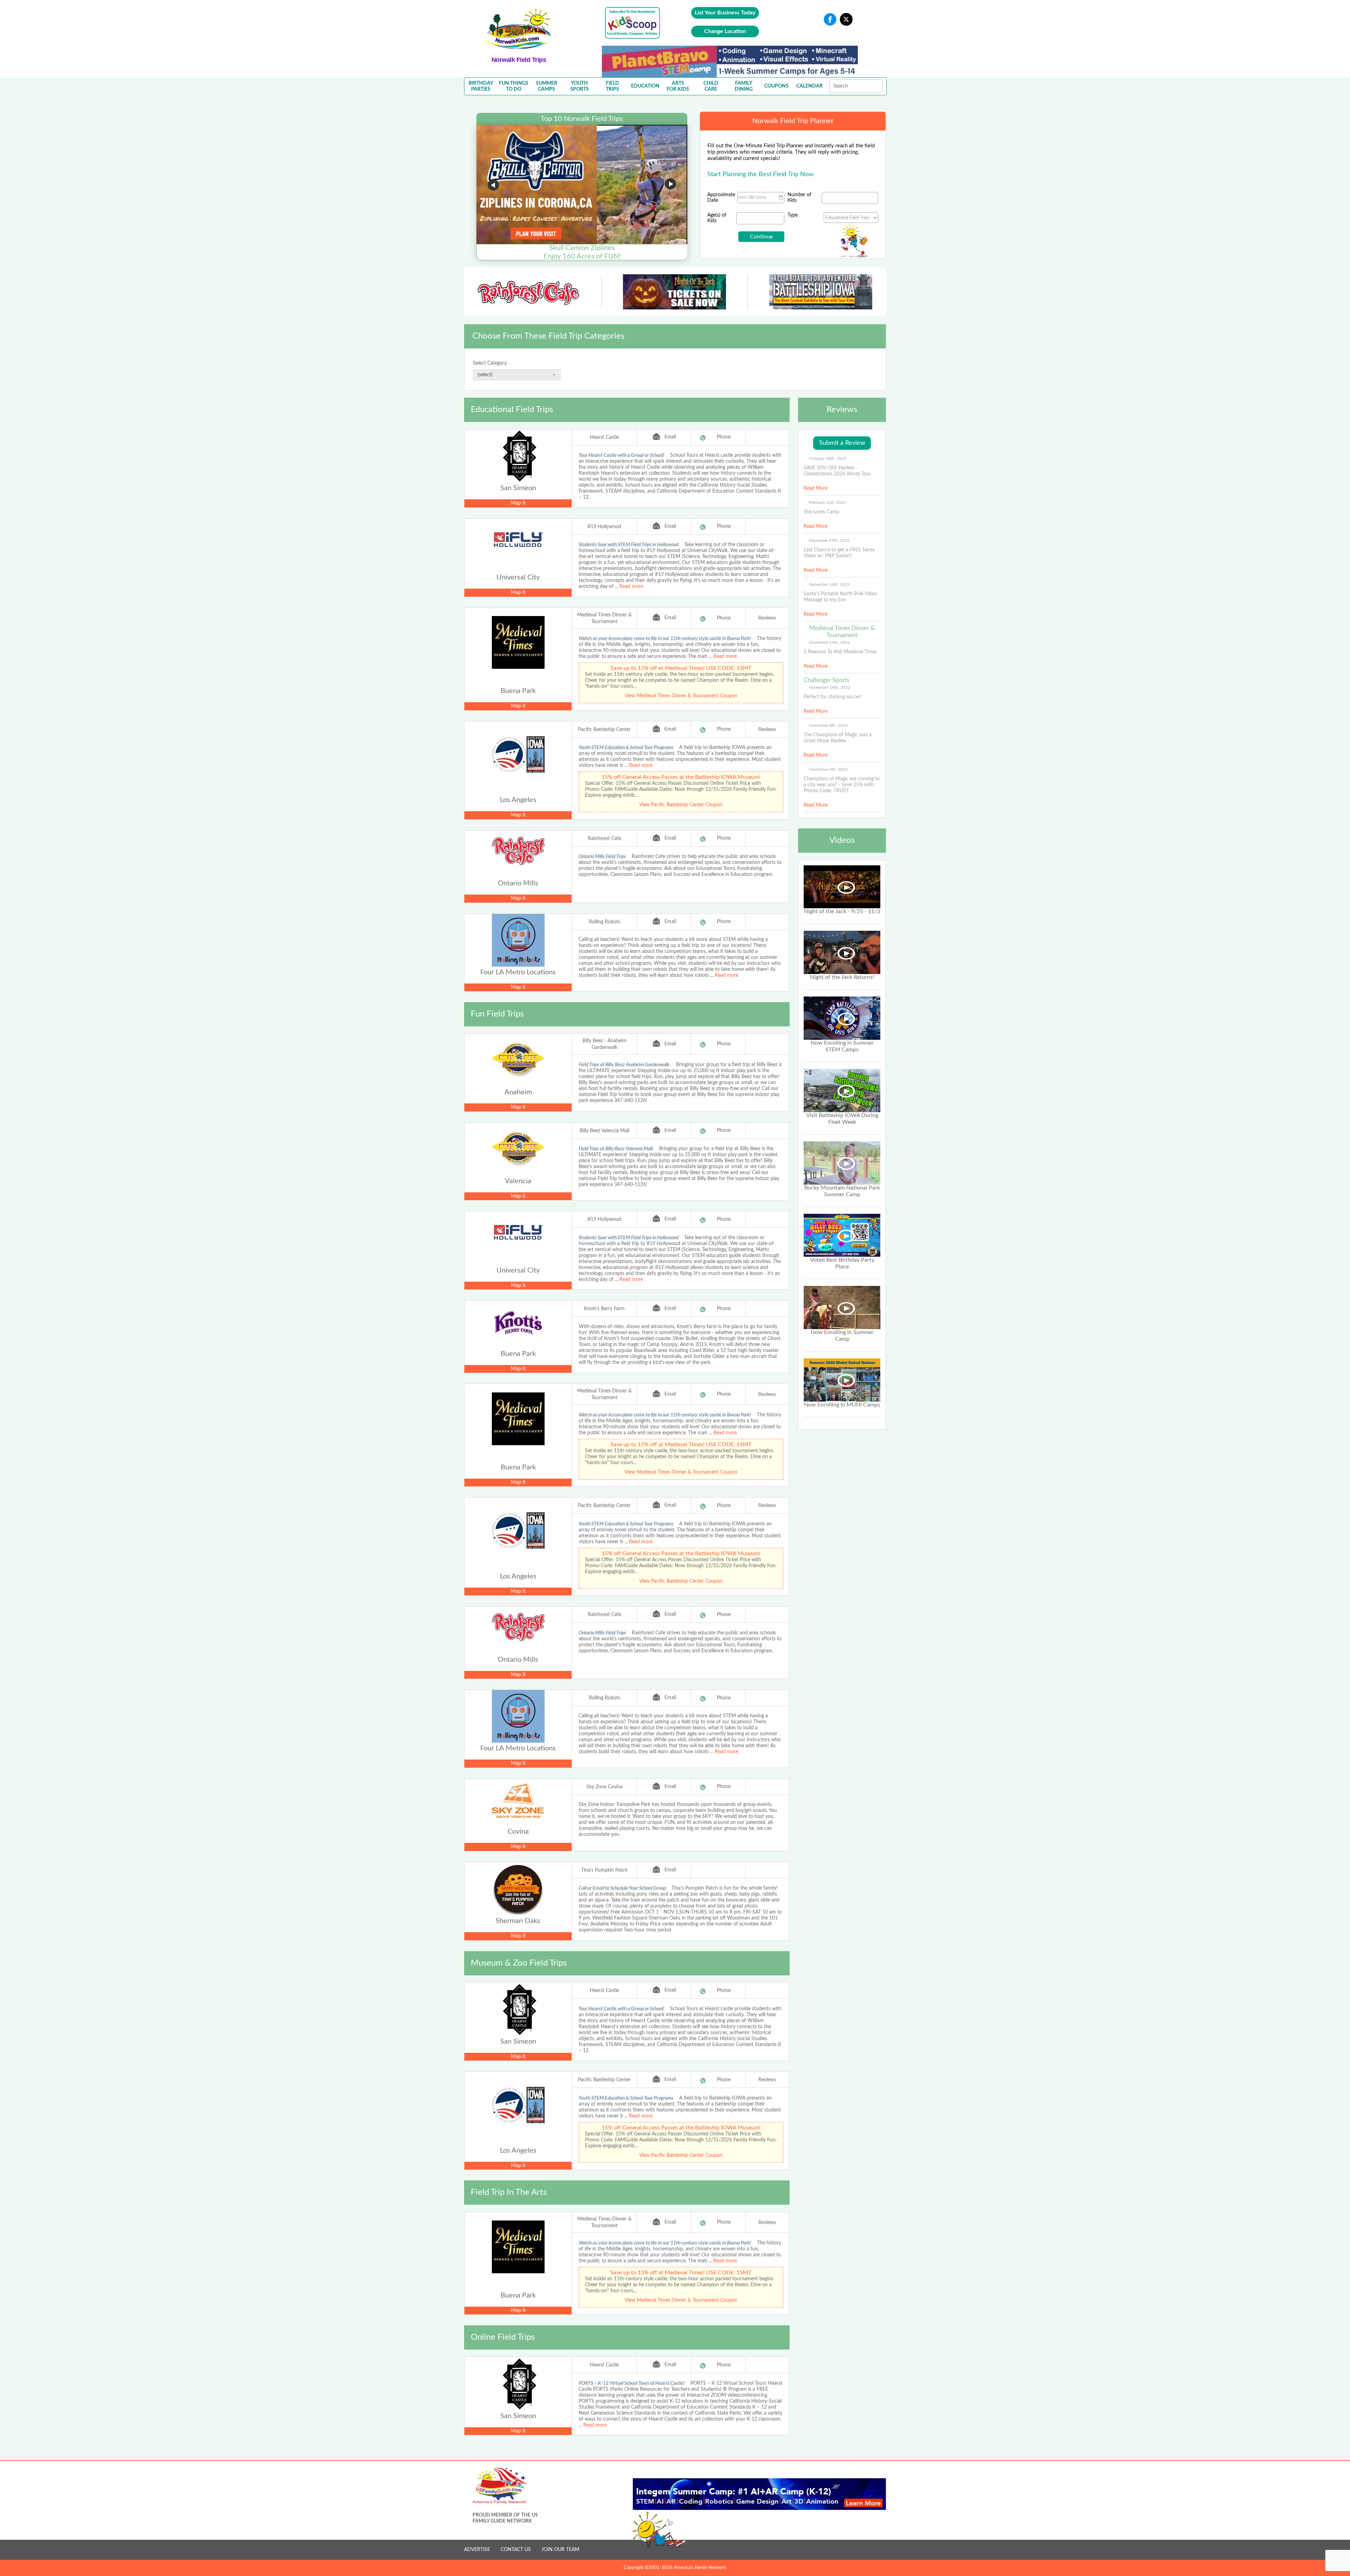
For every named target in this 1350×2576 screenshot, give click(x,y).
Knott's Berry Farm (604, 1309)
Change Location (725, 31)
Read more (631, 587)
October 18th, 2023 (828, 459)
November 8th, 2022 (828, 725)
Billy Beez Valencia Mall (605, 1131)
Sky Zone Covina (605, 1787)
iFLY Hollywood (604, 527)
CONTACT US (516, 2550)
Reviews (767, 618)
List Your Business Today (725, 13)
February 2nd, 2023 (827, 502)
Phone (724, 437)
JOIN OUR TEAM (560, 2550)
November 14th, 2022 (830, 642)
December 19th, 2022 (829, 540)
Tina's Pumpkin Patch (604, 1870)
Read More (816, 488)
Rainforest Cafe (605, 839)
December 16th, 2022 (829, 584)
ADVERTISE (477, 2550)
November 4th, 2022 (828, 769)
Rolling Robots (605, 922)
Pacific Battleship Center (604, 730)
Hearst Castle (604, 437)
